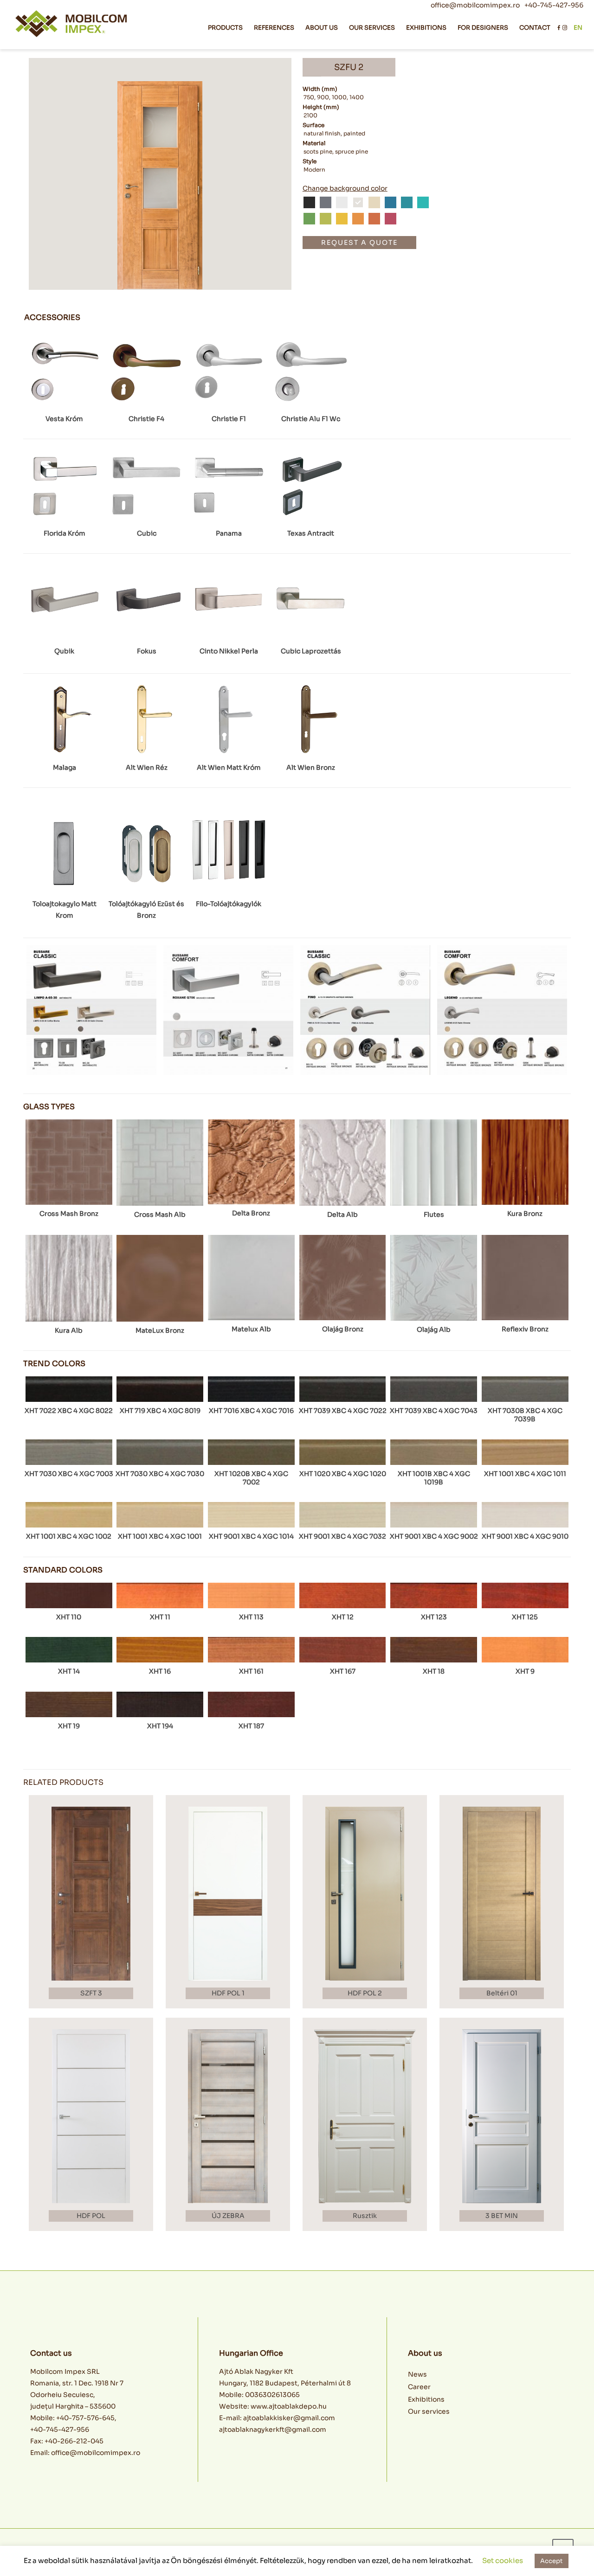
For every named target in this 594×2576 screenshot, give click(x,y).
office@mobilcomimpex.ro (475, 5)
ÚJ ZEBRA (228, 2216)
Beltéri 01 (502, 1993)
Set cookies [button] (503, 2560)
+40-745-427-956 (554, 5)
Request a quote (359, 243)
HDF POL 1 (228, 1993)
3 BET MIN (502, 2216)
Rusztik (365, 2216)
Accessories (52, 318)
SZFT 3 (91, 1993)
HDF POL (91, 2216)
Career (419, 2387)
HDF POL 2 (365, 1993)
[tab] (52, 318)
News (417, 2374)
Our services (429, 2411)
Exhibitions (426, 2399)
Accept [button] (552, 2561)
